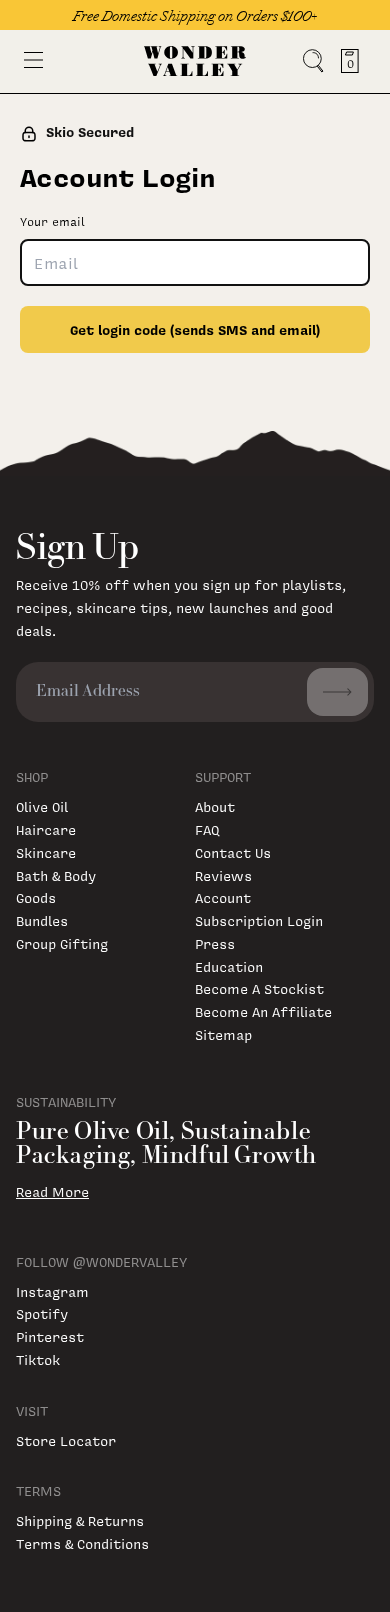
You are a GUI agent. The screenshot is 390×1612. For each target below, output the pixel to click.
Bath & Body (56, 875)
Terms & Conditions (82, 1543)
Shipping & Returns (80, 1520)
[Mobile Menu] (33, 60)
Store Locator (66, 1440)
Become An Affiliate (263, 1011)
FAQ (207, 829)
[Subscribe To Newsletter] (337, 692)
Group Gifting (62, 943)
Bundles (42, 920)
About (215, 806)
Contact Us (233, 852)
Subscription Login (259, 920)
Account (223, 897)
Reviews (223, 875)
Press (215, 943)
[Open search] (313, 61)
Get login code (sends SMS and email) (195, 329)
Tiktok (38, 1359)
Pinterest (50, 1336)
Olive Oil (42, 806)
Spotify (42, 1313)
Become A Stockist (259, 988)
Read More (52, 1192)
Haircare (46, 829)
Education (229, 966)
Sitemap (223, 1034)
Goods (36, 897)
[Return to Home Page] (195, 61)
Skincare (46, 852)
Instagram (52, 1291)
